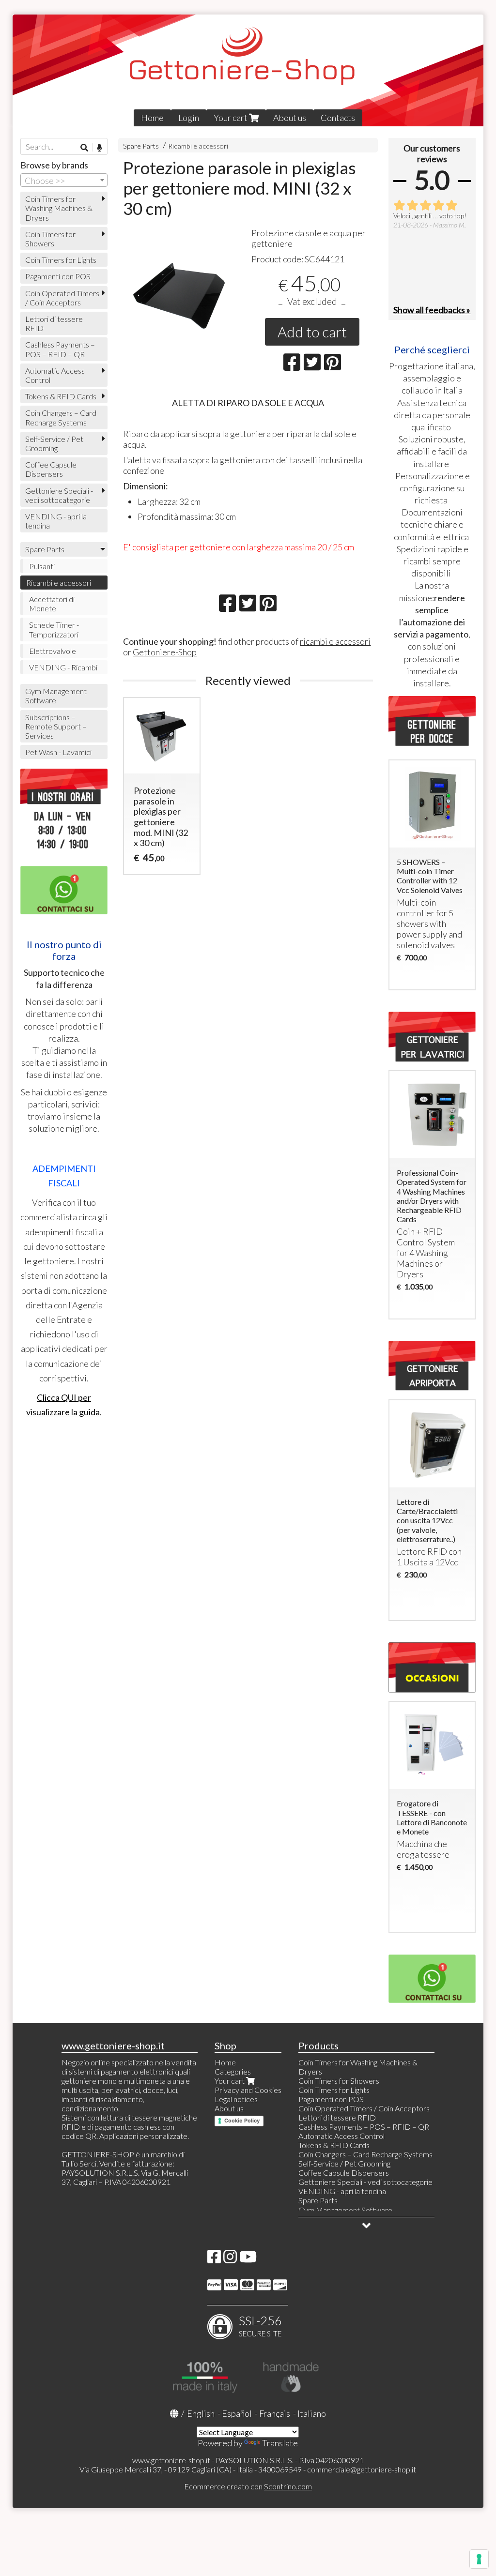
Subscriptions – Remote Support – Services (56, 726)
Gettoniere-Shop (165, 652)
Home (152, 118)
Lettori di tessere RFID (54, 323)
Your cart (231, 118)
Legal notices (236, 2099)
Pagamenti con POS (58, 276)
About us (290, 118)
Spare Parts (141, 146)
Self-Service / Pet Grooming (54, 443)
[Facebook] (214, 2259)
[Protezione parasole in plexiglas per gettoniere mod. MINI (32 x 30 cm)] (184, 288)
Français (275, 2413)
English (201, 2413)
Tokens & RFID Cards (61, 396)
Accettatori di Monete (52, 604)
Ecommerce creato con (248, 2486)
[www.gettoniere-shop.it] (248, 70)
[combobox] (64, 180)
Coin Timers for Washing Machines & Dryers (59, 208)
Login (189, 118)
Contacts (338, 118)
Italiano (312, 2413)
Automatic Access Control (55, 375)
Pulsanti (42, 566)
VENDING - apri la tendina (56, 521)
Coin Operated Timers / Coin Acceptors (62, 298)
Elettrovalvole (53, 651)
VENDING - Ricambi (63, 667)
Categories (233, 2071)
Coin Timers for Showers (50, 239)
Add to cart (312, 332)
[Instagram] (230, 2259)
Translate (280, 2443)
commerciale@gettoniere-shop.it (362, 2469)
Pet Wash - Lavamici (58, 752)
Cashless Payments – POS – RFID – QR (60, 349)
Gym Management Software (56, 696)
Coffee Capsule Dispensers (51, 469)
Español (237, 2413)
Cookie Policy (242, 2121)
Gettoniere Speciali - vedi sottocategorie (59, 495)
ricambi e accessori (335, 641)
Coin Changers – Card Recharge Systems (61, 417)
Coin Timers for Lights (61, 260)
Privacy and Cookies (248, 2090)
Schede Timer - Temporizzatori (54, 629)
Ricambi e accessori (198, 146)
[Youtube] (248, 2259)
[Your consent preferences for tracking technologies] (479, 2559)
